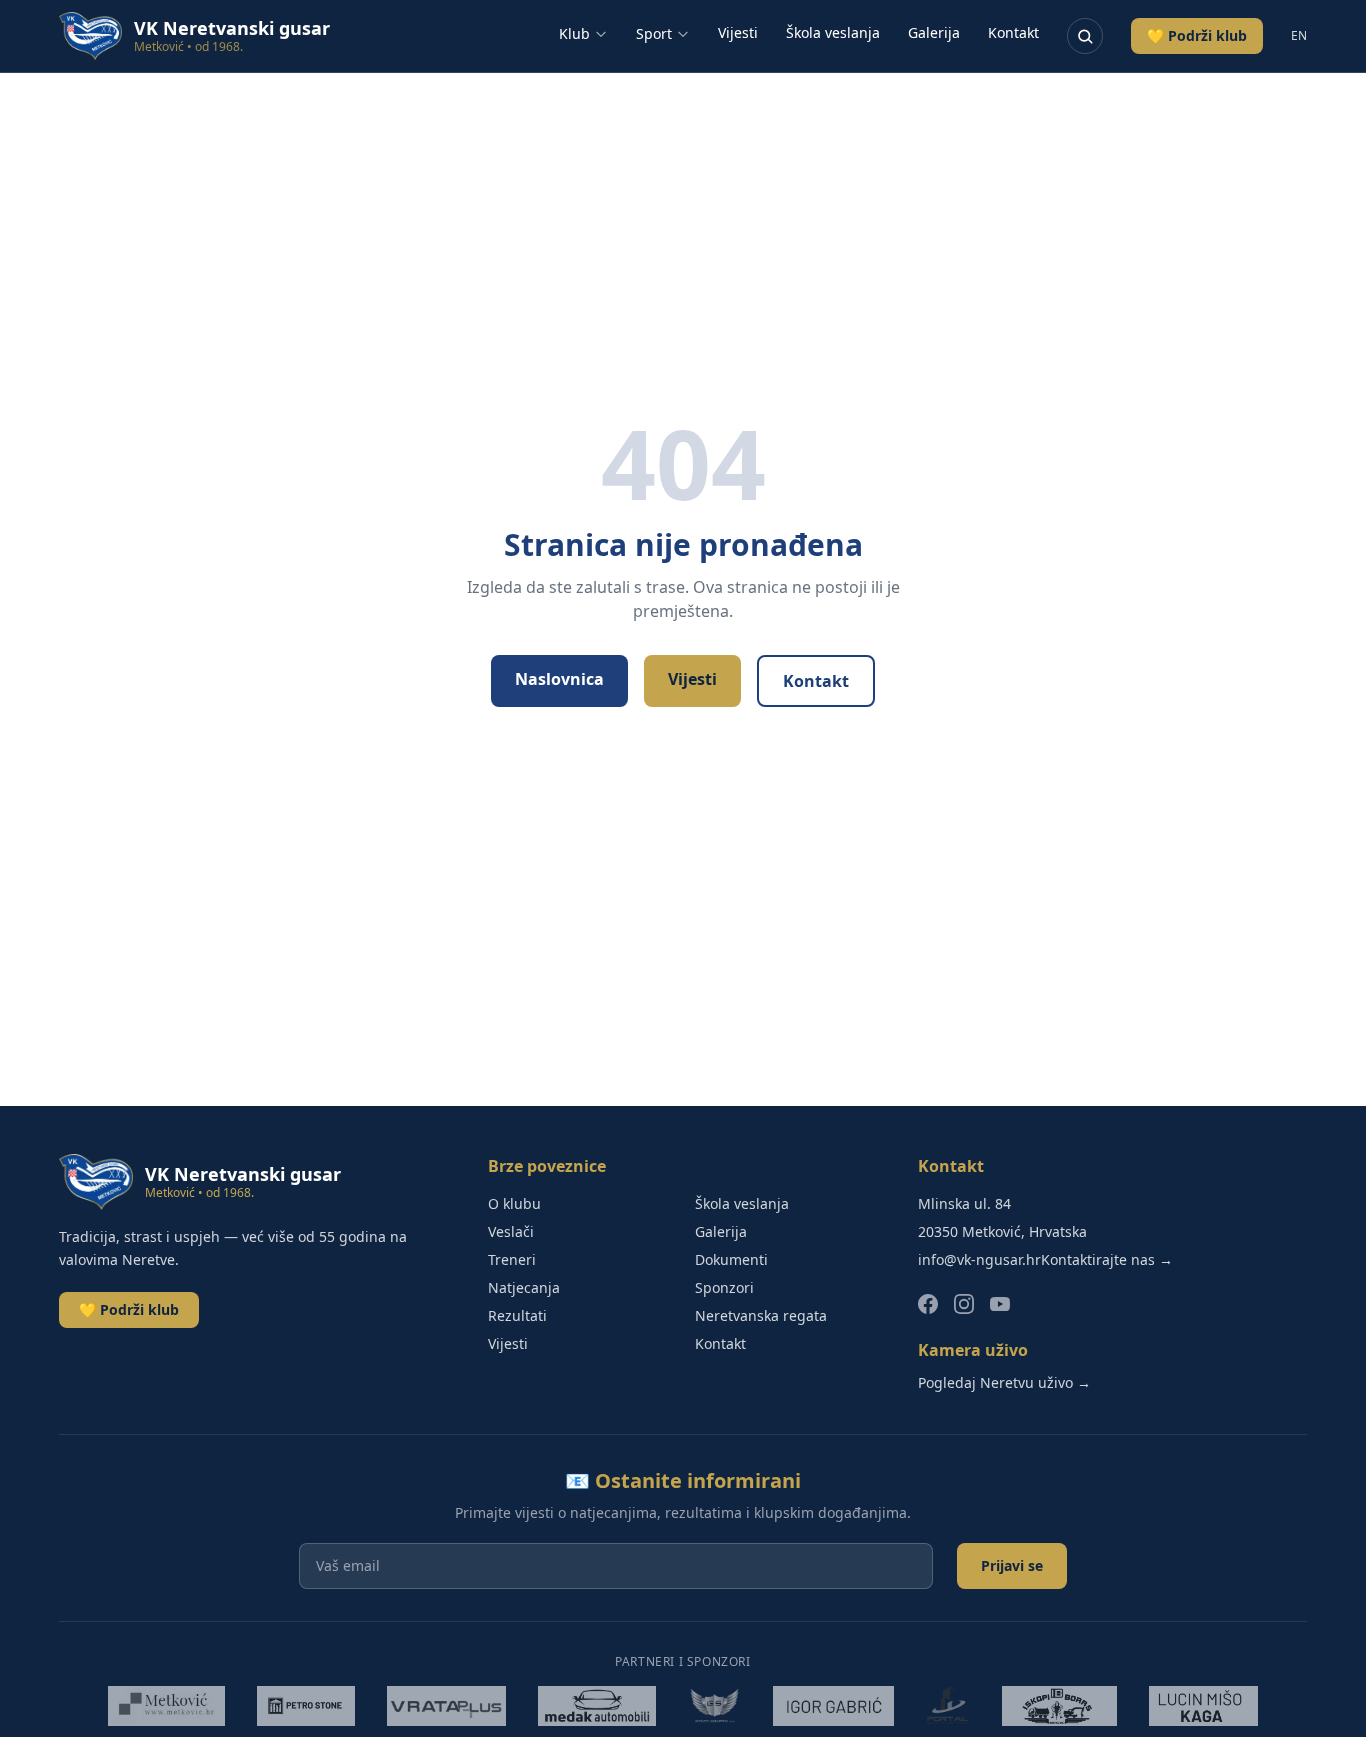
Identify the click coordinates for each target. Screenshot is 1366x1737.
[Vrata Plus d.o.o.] (447, 1706)
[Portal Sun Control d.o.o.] (948, 1706)
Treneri (512, 1259)
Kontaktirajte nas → (1107, 1259)
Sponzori (724, 1287)
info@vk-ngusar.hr (979, 1259)
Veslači (511, 1231)
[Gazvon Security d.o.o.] (714, 1706)
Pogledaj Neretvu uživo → (1004, 1382)
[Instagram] (964, 1304)
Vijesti (738, 32)
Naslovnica (559, 679)
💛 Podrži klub (1197, 35)
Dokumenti (731, 1259)
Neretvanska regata (761, 1315)
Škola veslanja (833, 32)
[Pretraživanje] (1085, 36)
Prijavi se (1012, 1565)
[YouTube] (1000, 1304)
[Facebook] (928, 1304)
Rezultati (517, 1315)
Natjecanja (524, 1287)
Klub (574, 33)
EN (1299, 36)
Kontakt (1013, 32)
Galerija (934, 32)
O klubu (514, 1203)
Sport (654, 33)
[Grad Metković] (166, 1706)
